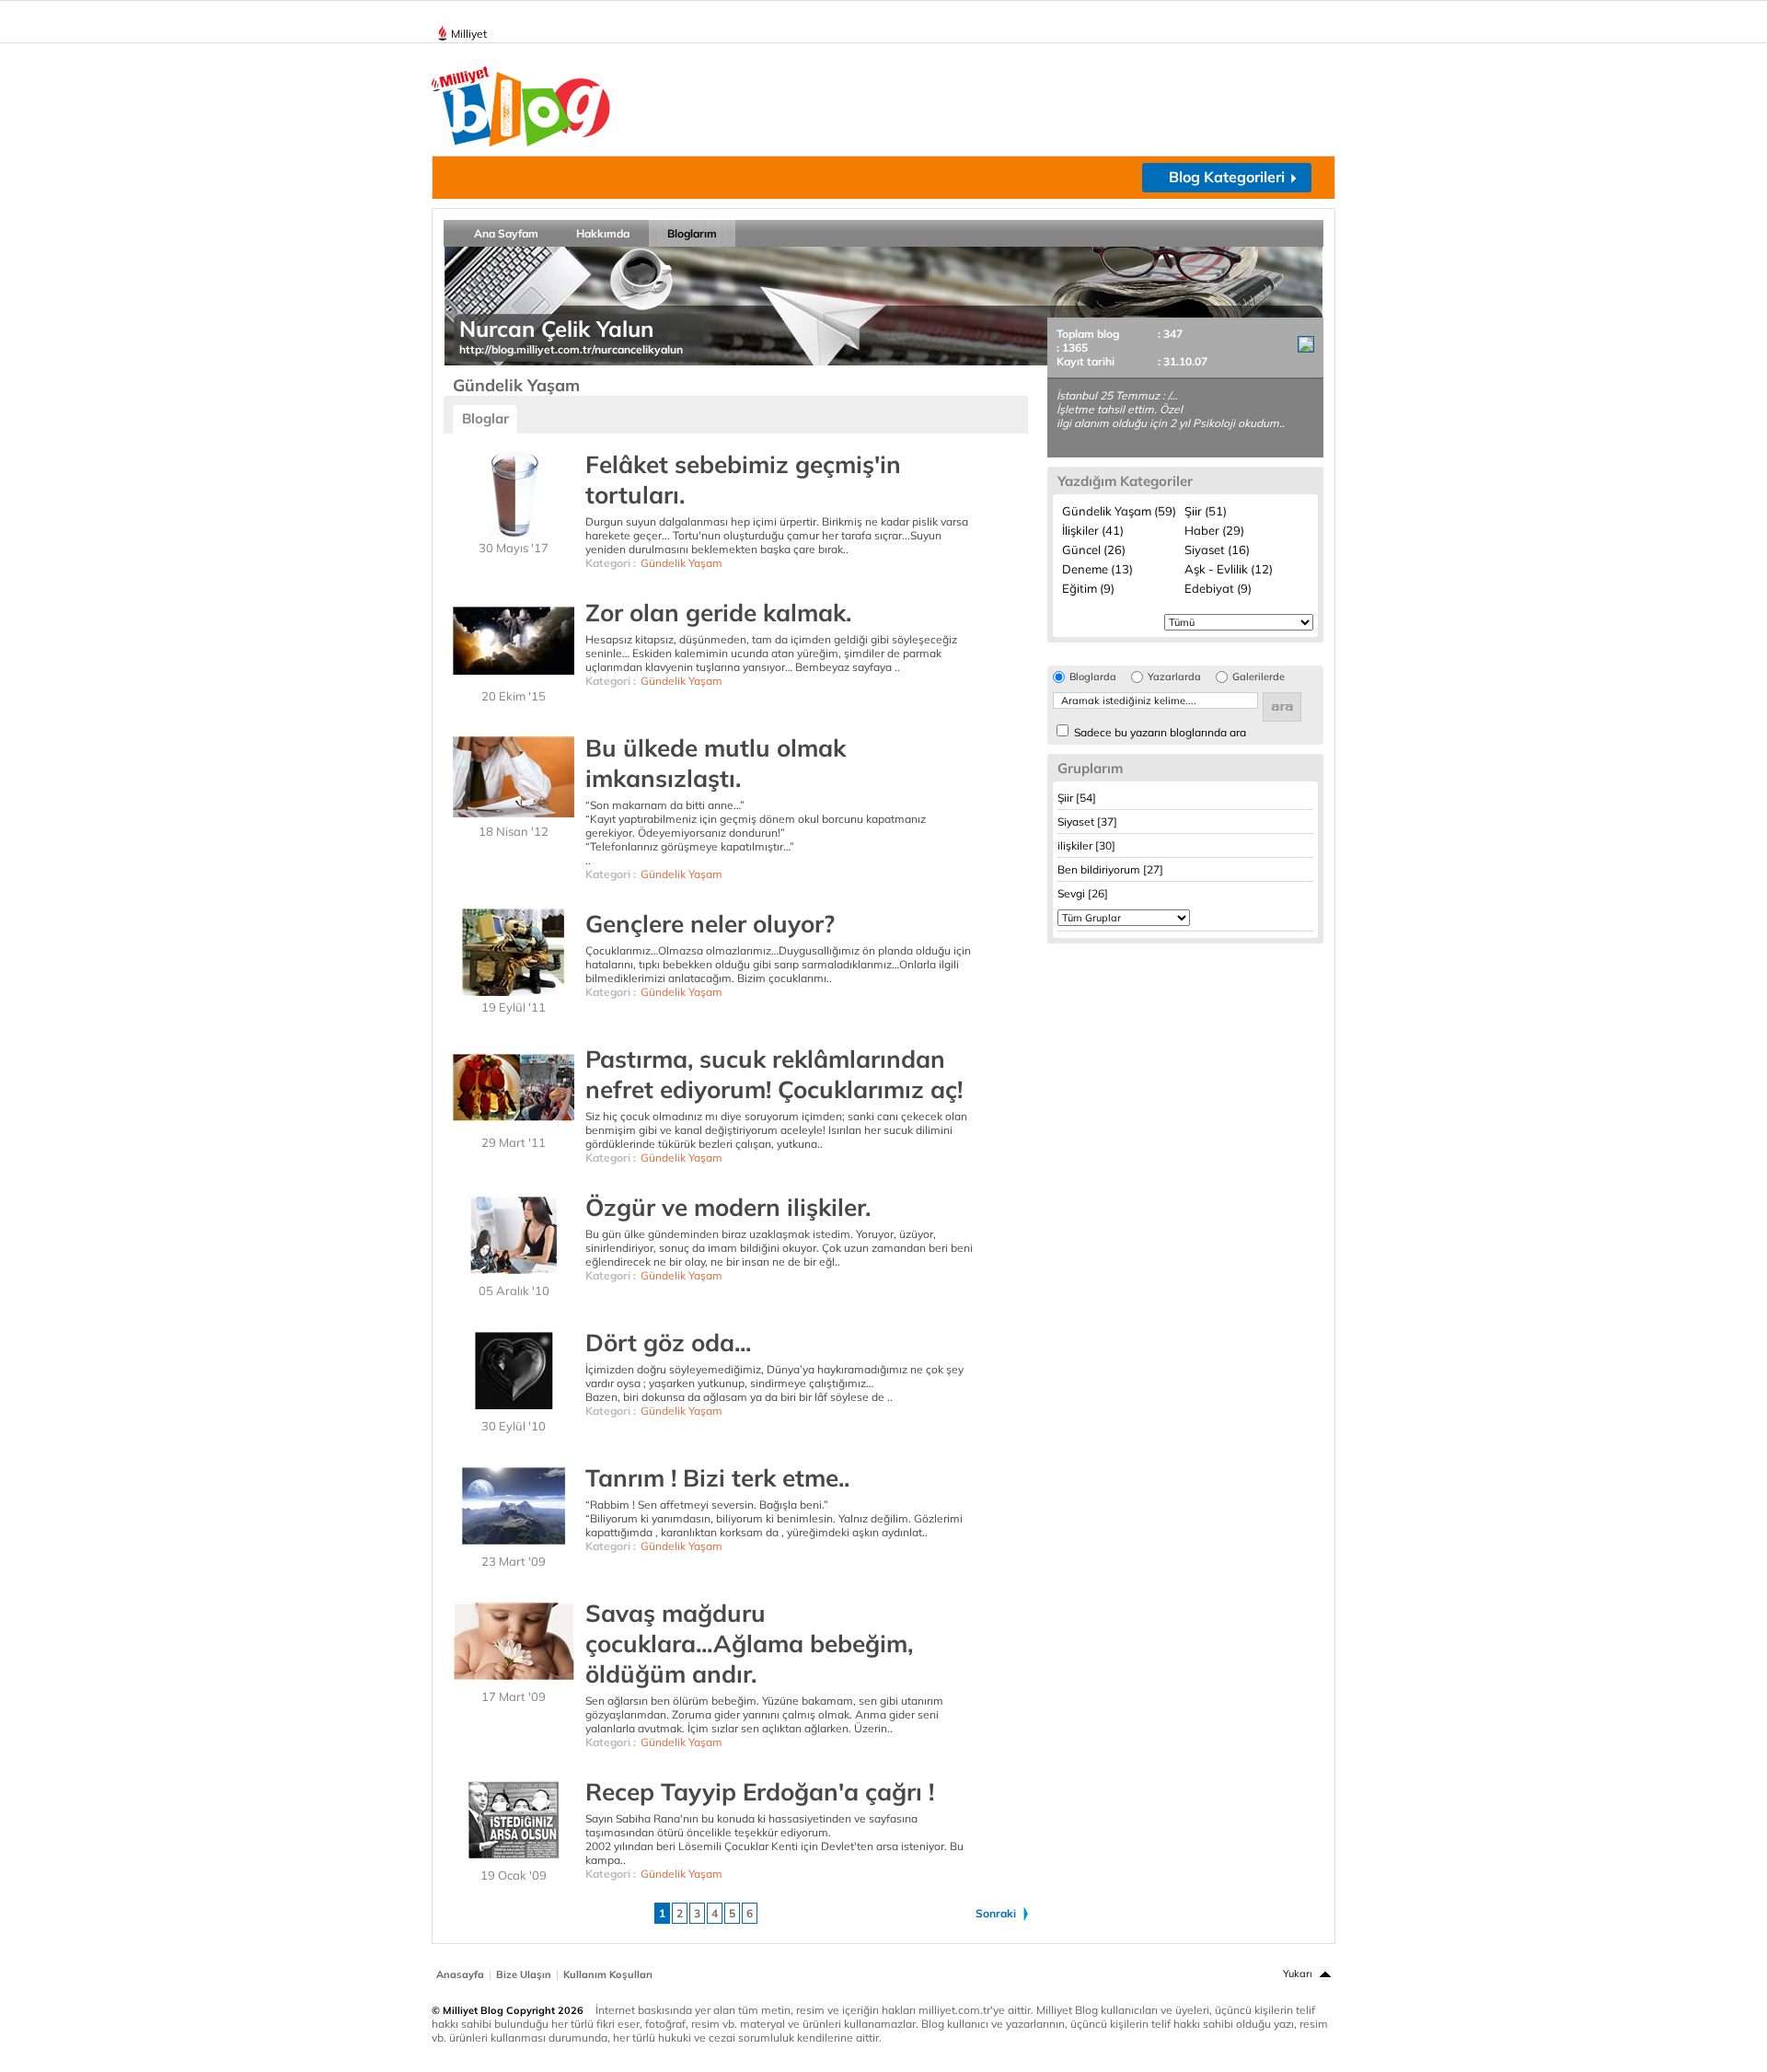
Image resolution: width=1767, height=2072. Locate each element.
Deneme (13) (1097, 569)
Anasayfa (460, 1974)
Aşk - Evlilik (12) (1229, 569)
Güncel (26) (1094, 550)
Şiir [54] (1077, 798)
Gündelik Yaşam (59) (1119, 511)
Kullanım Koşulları (608, 1974)
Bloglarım (692, 233)
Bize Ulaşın (524, 1974)
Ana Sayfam (506, 233)
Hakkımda (603, 233)
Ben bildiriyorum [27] (1110, 869)
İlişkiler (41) (1093, 530)
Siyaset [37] (1087, 822)
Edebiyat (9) (1218, 588)
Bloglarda (1093, 677)
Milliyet (469, 34)
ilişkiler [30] (1086, 845)
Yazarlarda (1174, 677)
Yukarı (1298, 1974)
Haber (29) (1214, 530)
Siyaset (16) (1217, 550)
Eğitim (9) (1088, 588)
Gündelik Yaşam (681, 563)
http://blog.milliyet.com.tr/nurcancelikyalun (571, 349)
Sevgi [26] (1083, 893)
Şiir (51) (1206, 511)
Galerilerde (1259, 677)
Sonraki (996, 1913)
